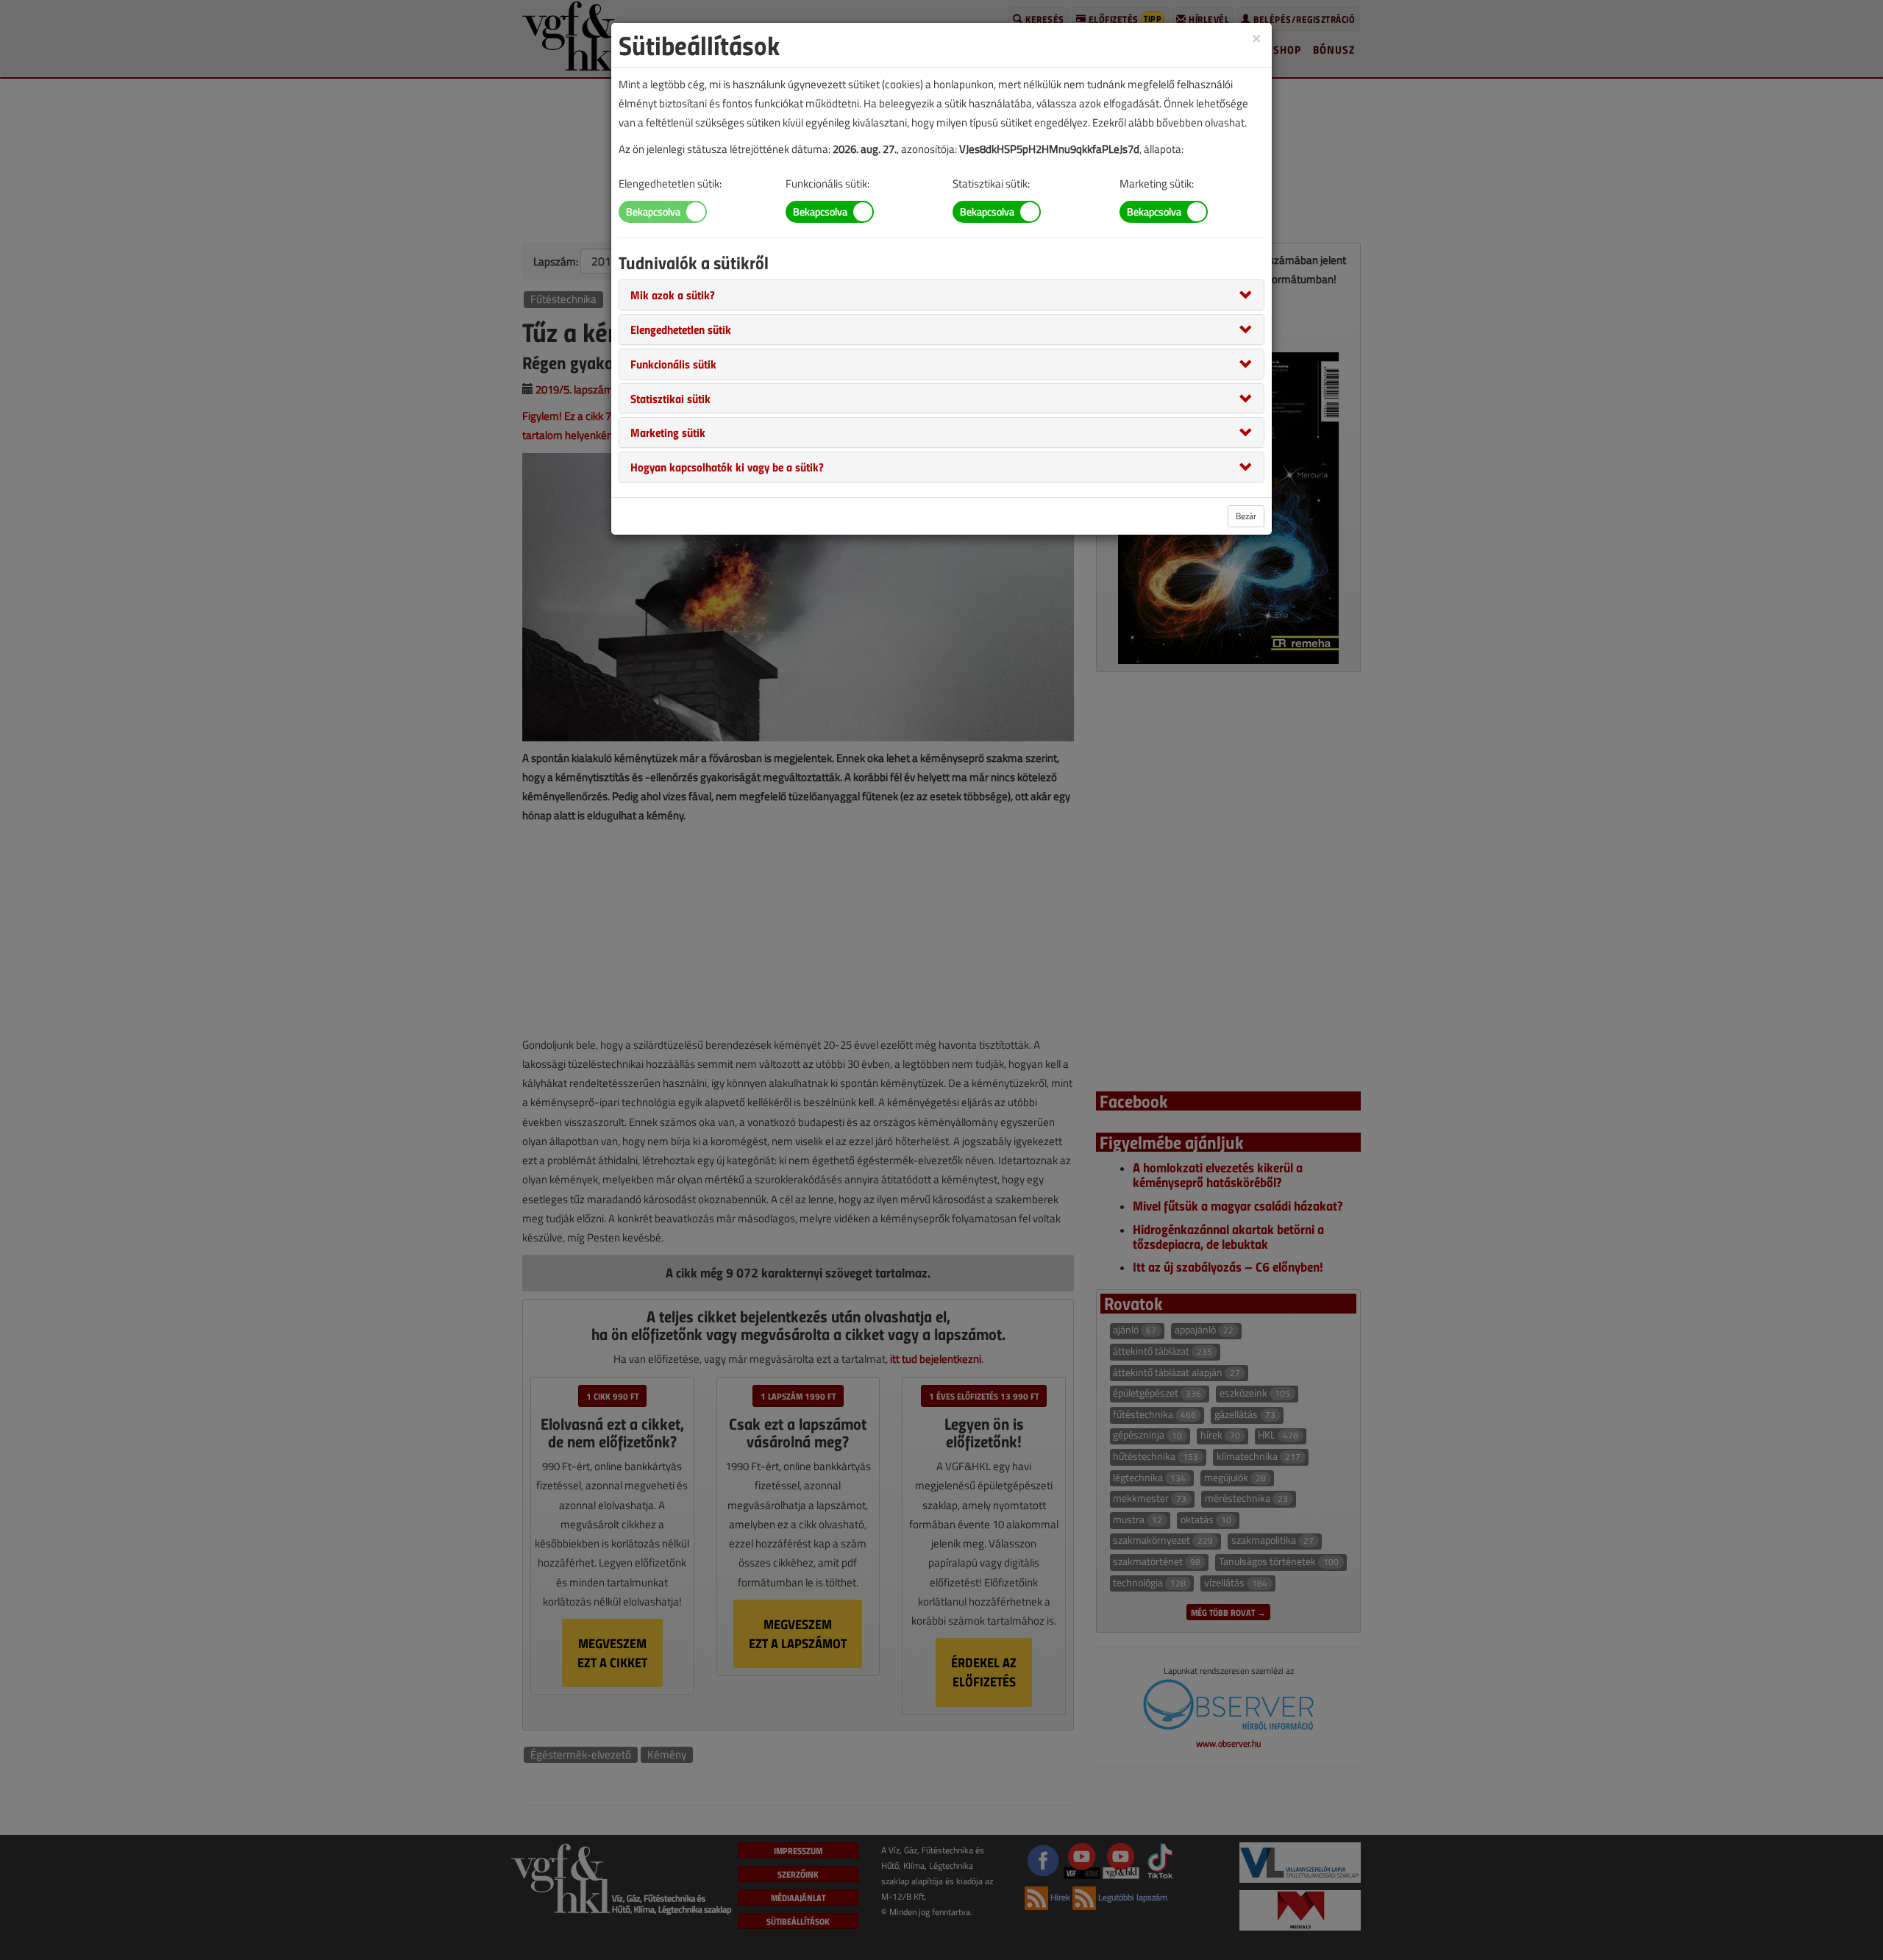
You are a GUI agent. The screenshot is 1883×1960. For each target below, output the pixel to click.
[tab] (941, 295)
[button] (673, 294)
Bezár (1246, 516)
